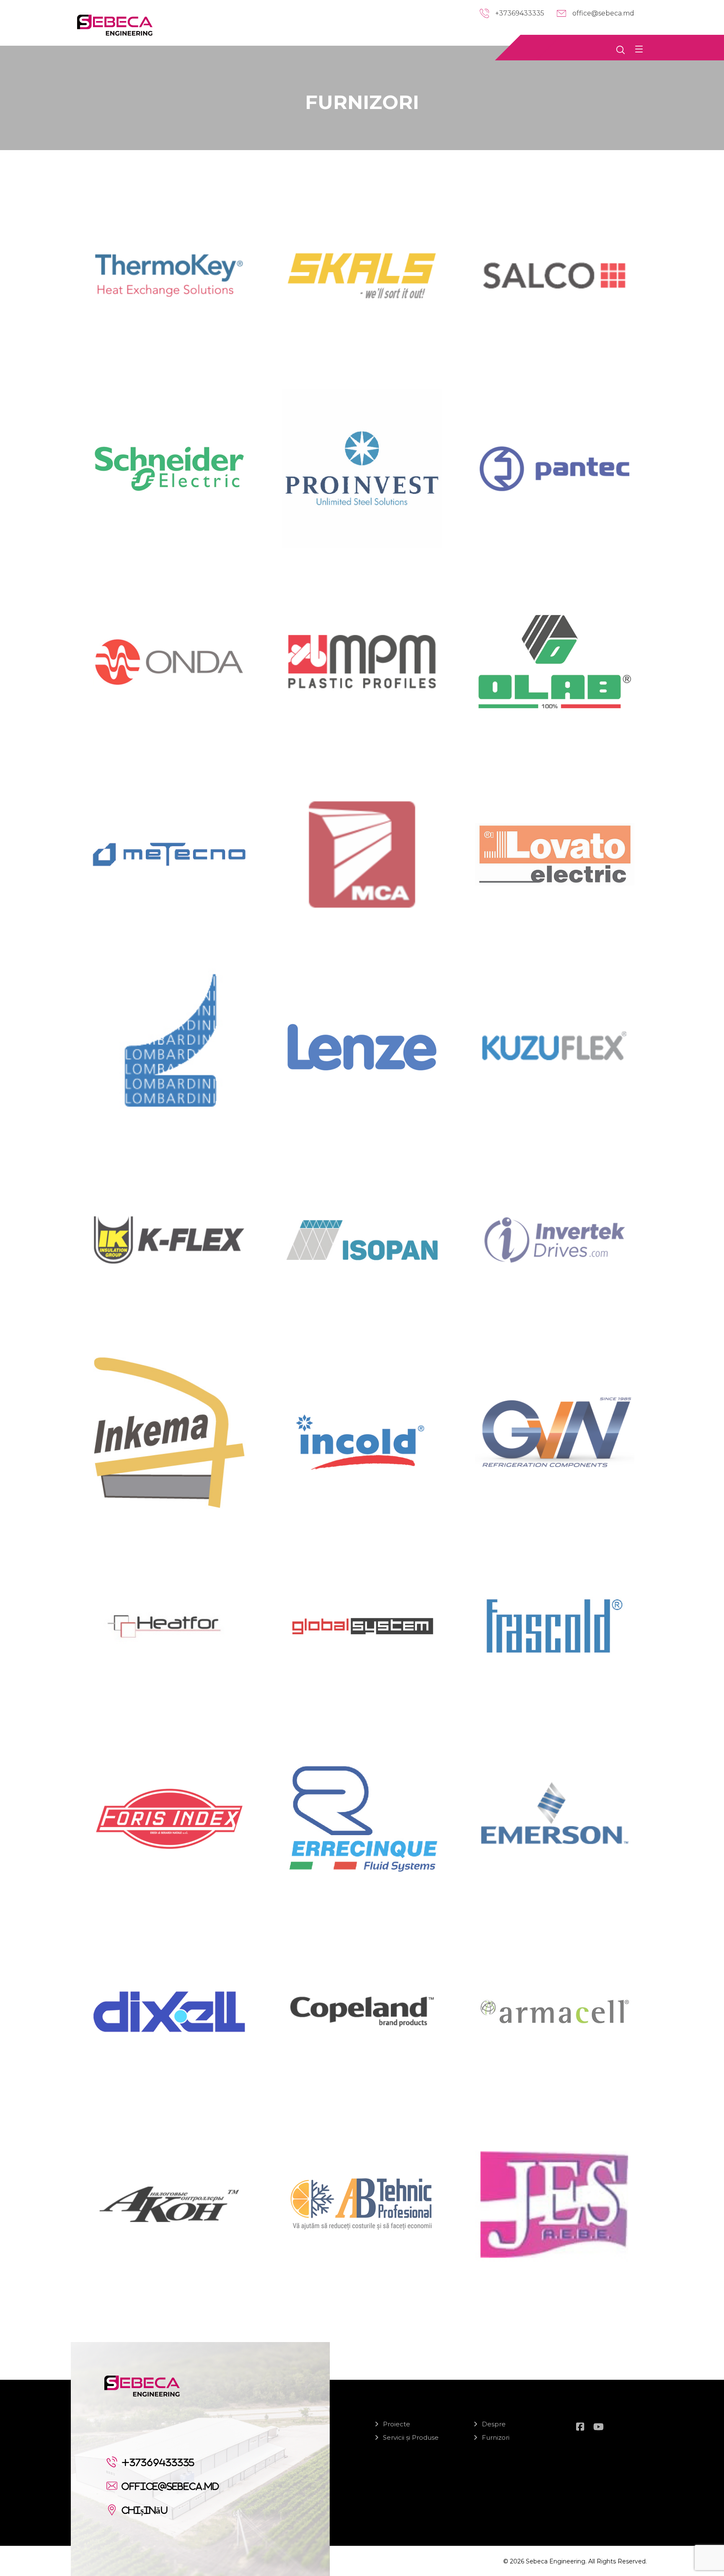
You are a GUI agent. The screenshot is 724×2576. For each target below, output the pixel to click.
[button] (639, 49)
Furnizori (496, 2437)
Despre (494, 2424)
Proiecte (397, 2424)
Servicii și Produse (411, 2437)
